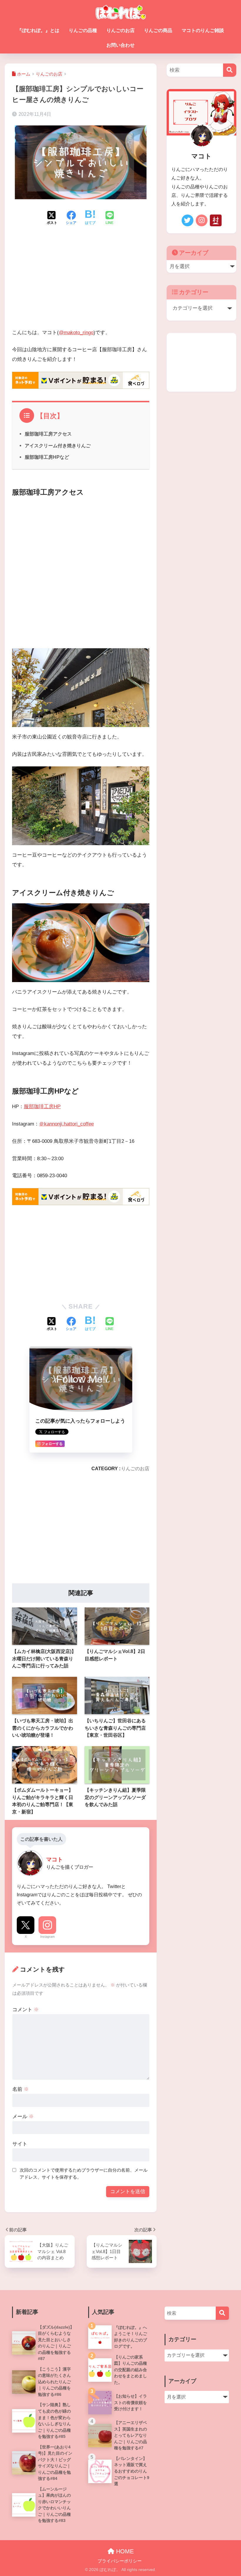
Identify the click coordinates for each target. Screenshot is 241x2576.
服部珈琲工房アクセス (48, 434)
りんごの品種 (83, 30)
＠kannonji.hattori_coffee (66, 1124)
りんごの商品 (158, 30)
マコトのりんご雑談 (203, 30)
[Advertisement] (81, 282)
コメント (26, 2010)
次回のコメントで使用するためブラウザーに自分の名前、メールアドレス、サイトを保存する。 (84, 2174)
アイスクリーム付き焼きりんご (58, 445)
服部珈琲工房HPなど (47, 457)
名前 (21, 2089)
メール (23, 2117)
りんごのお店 (120, 30)
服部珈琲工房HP (42, 1107)
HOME (124, 2551)
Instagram (47, 1937)
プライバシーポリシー (120, 2561)
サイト (20, 2144)
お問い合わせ (120, 45)
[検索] (230, 70)
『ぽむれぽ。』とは (38, 30)
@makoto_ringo (76, 333)
